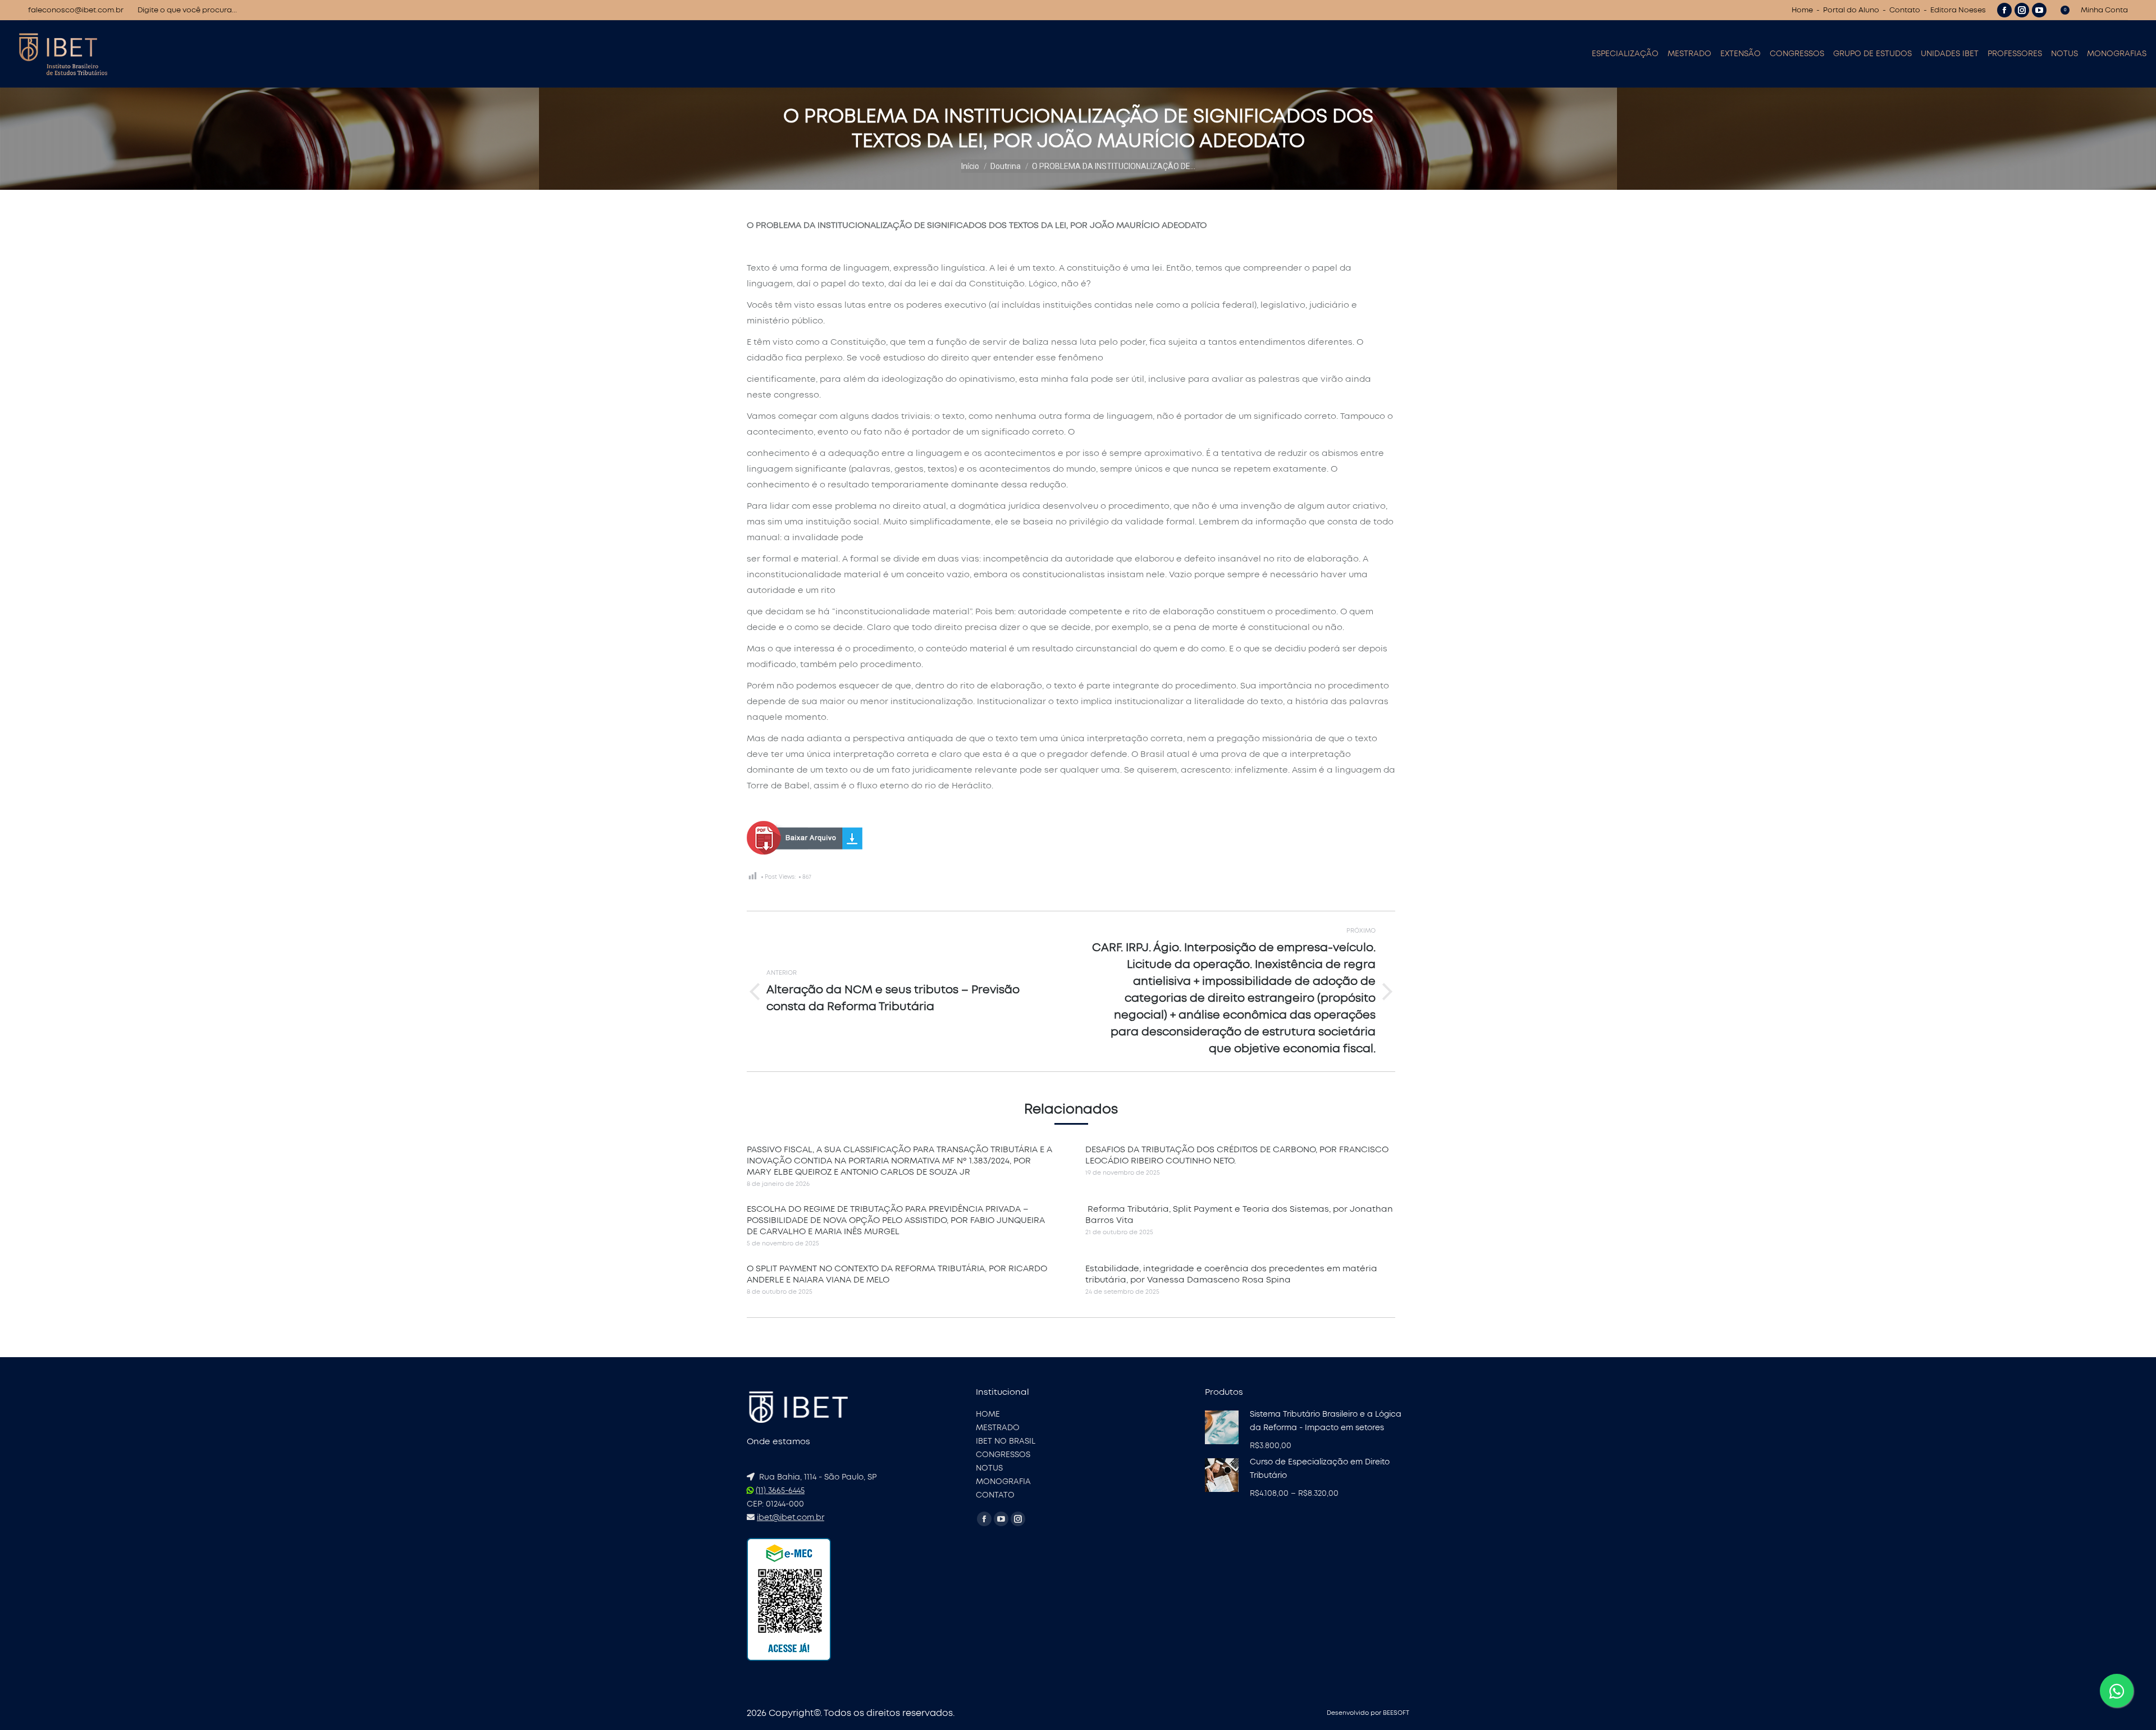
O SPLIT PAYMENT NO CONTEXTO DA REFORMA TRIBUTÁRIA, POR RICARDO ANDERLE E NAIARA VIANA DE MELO (897, 1274)
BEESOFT (1396, 1713)
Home (1802, 10)
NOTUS (989, 1468)
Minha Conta (2104, 10)
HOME (988, 1414)
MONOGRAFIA (1003, 1482)
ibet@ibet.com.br (791, 1518)
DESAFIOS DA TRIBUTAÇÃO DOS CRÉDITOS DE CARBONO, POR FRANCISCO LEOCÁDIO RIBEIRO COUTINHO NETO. (1237, 1155)
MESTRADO (998, 1428)
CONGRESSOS (1003, 1455)
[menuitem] (1625, 54)
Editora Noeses (1958, 10)
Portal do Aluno (1851, 10)
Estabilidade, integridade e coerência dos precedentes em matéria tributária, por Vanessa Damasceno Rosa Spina (1231, 1274)
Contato (1905, 10)
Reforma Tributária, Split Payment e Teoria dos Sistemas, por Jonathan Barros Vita (1239, 1215)
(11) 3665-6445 (780, 1491)
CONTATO (995, 1495)
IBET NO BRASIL (1006, 1441)
